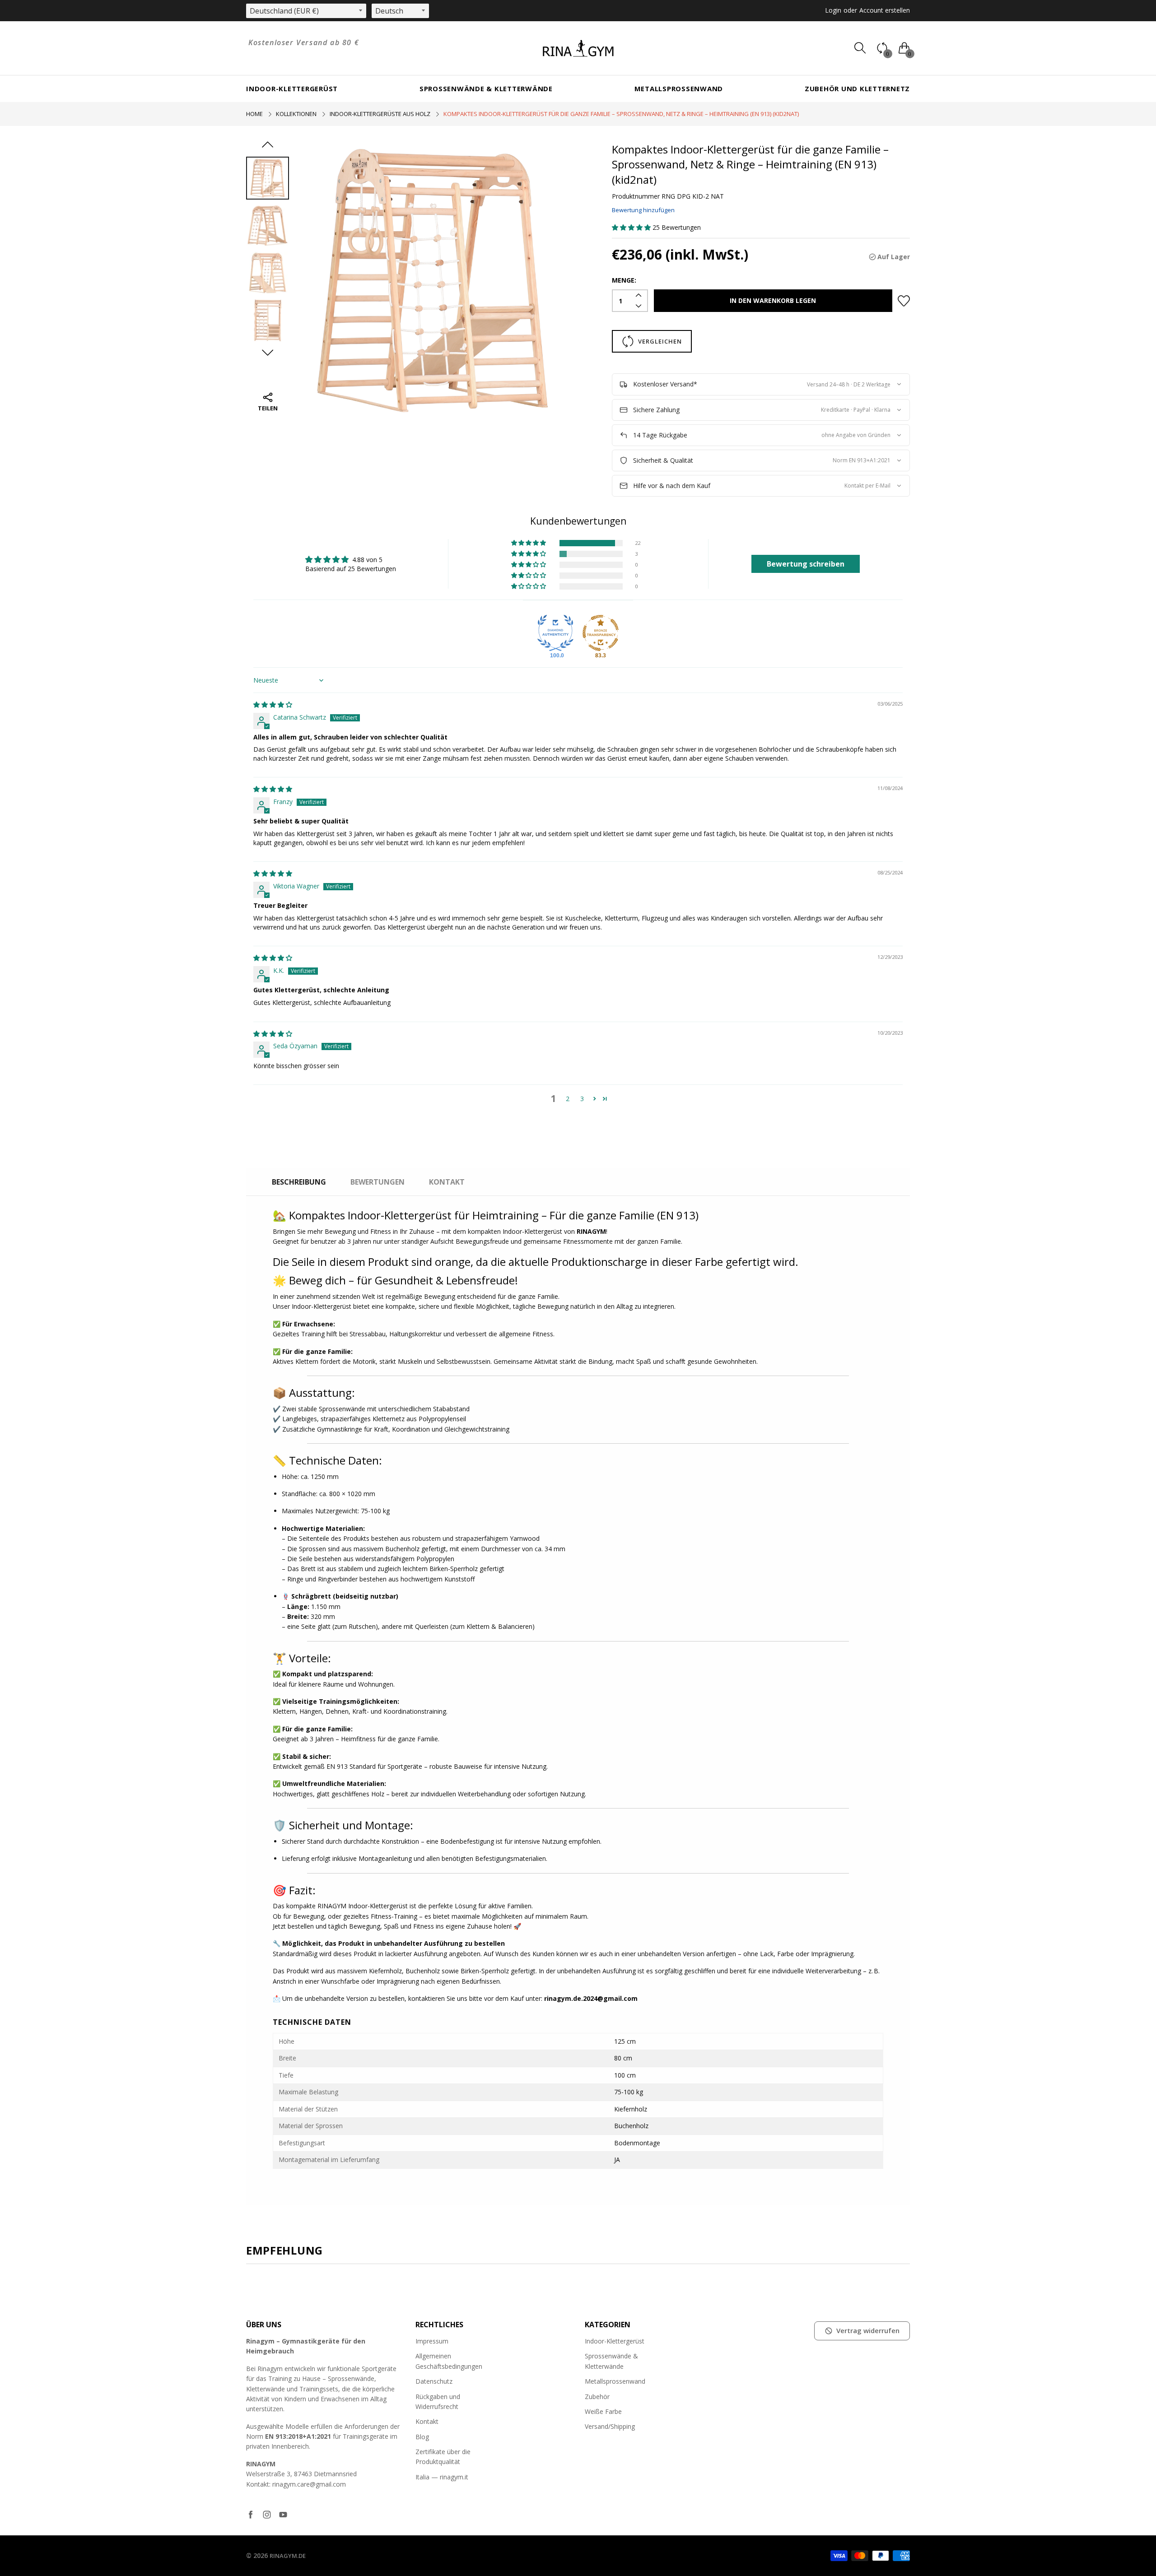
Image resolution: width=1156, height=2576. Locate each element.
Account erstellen (885, 10)
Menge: (624, 280)
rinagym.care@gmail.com (309, 2484)
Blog (422, 2437)
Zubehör (597, 2397)
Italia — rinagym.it (442, 2477)
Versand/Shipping (610, 2426)
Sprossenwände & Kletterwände (486, 88)
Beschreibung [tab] (299, 1182)
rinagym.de (288, 2556)
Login (833, 10)
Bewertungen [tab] (378, 1182)
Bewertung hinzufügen (643, 210)
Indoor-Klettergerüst (292, 88)
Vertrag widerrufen (868, 2330)
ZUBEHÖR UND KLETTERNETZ (857, 88)
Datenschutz (434, 2381)
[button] (632, 227)
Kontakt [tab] (447, 1182)
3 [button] (582, 1099)
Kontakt (427, 2421)
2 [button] (568, 1099)
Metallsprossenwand (679, 88)
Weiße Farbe (603, 2411)
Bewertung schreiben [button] (806, 564)
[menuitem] (292, 89)
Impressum (432, 2341)
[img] (273, 704)
